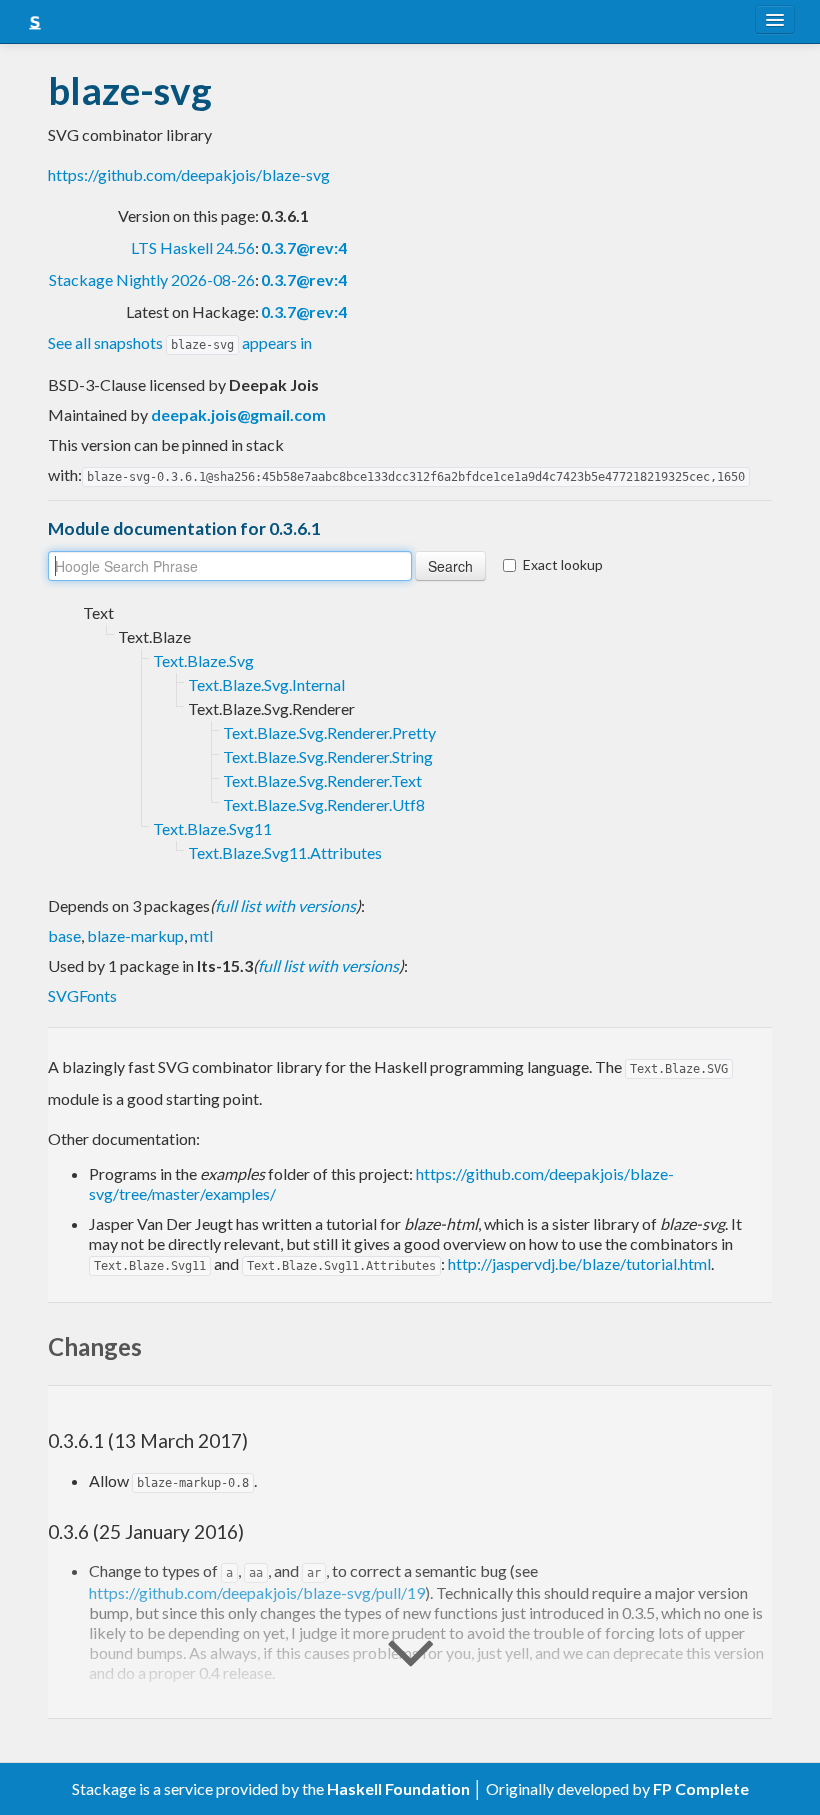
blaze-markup (135, 935)
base (64, 935)
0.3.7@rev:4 (304, 247)
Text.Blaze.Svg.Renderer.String (328, 756)
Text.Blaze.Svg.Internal (266, 684)
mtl (201, 935)
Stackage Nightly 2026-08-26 (152, 279)
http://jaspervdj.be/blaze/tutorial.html (579, 1263)
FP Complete (701, 1788)
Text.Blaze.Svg (203, 660)
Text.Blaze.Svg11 (212, 828)
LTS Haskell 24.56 (193, 247)
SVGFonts (82, 995)
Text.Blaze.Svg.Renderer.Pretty (329, 732)
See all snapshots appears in (180, 342)
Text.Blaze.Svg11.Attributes (285, 852)
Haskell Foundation (398, 1788)
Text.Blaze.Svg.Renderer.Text (322, 780)
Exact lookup (563, 564)
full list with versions (285, 905)
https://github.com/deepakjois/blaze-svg (189, 174)
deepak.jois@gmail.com (238, 414)
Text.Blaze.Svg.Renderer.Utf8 (324, 804)
